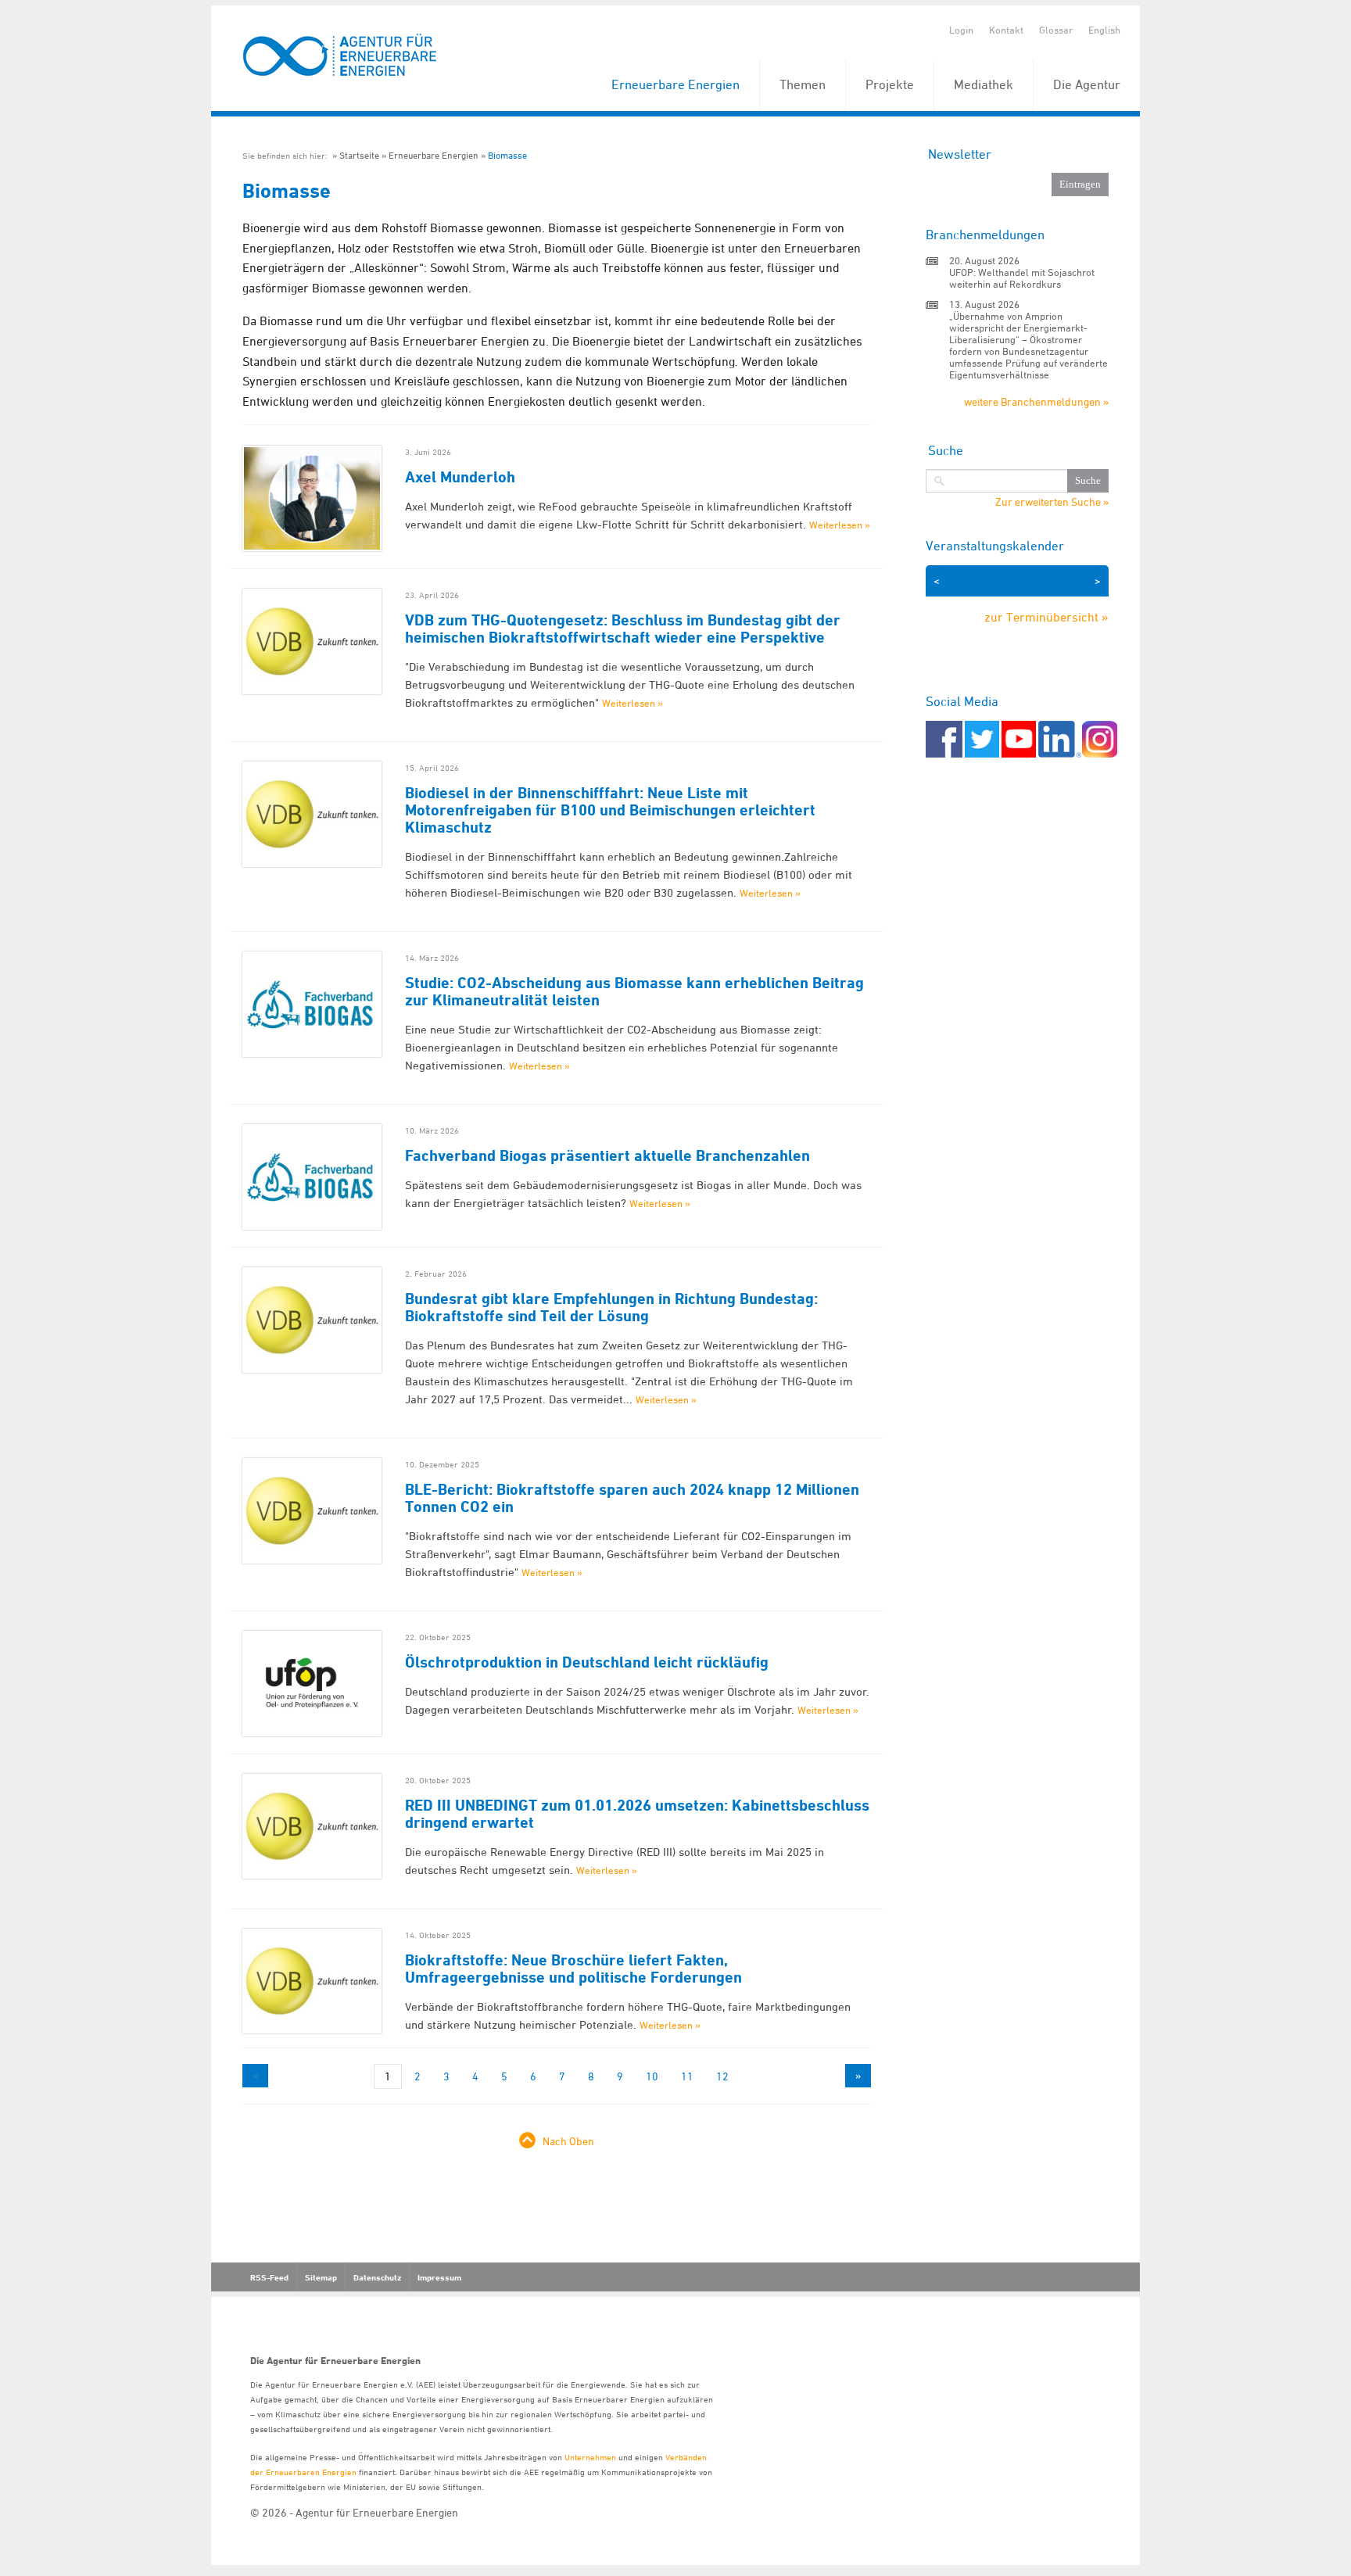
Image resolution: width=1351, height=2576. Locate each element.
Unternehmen (590, 2457)
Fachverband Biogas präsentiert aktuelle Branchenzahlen (607, 1155)
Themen (803, 84)
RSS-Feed (269, 2277)
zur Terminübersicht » (1046, 617)
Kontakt (1006, 30)
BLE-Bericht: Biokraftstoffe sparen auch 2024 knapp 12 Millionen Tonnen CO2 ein (632, 1498)
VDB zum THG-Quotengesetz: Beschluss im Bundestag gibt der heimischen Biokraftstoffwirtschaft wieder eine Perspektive (623, 629)
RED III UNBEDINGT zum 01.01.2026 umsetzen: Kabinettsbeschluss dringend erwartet (637, 1814)
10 (652, 2076)
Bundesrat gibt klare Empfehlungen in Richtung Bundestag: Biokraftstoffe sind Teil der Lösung (611, 1307)
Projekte (890, 84)
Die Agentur (1087, 84)
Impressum (439, 2277)
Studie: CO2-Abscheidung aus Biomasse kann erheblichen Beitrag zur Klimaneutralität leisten (634, 991)
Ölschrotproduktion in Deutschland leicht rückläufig (587, 1662)
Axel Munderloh (460, 477)
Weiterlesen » (840, 525)
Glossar (1056, 30)
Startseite (359, 155)
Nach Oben (568, 2141)
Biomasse (507, 155)
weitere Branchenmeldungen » (1036, 401)
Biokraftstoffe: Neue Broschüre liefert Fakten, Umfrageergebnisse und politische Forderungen (573, 1969)
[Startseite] (340, 56)
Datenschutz (377, 2277)
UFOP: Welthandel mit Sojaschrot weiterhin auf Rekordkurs (1022, 278)
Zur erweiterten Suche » (1052, 502)
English (1104, 30)
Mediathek (984, 84)
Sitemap (321, 2277)
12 (722, 2076)
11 (687, 2076)
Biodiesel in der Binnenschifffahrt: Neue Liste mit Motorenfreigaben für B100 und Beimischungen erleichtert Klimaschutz (610, 810)
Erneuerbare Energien (675, 84)
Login (961, 30)
